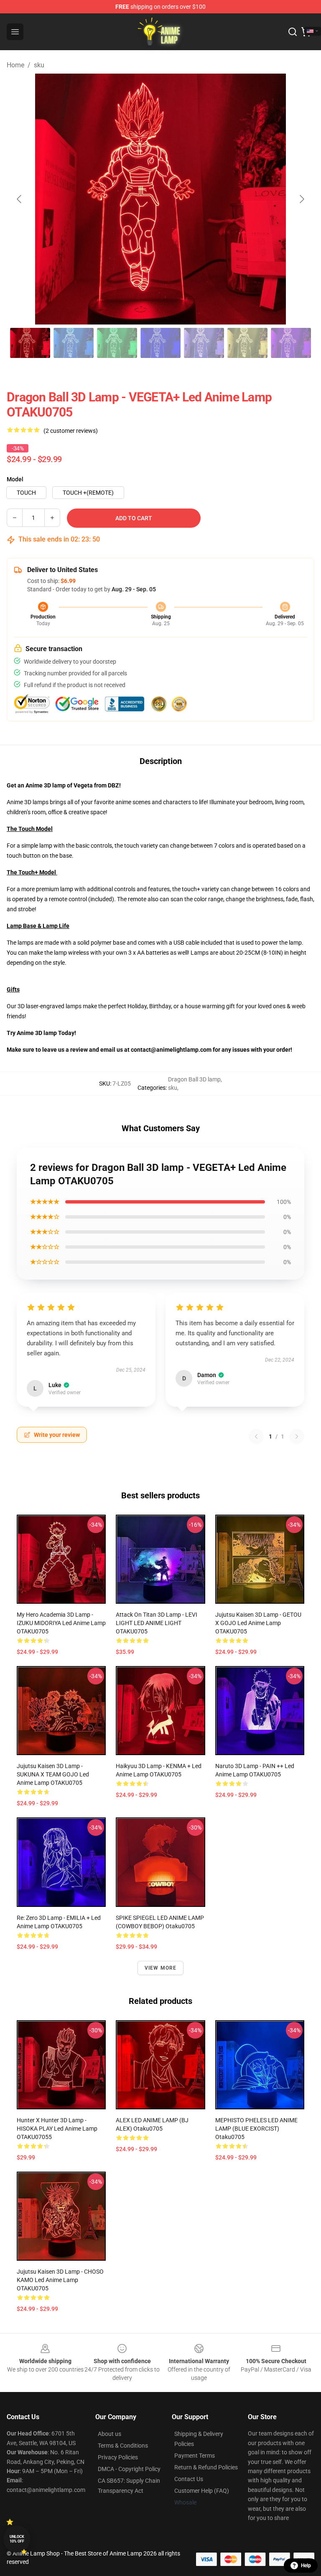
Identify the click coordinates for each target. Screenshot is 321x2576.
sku (39, 65)
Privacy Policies (118, 2457)
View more (161, 1968)
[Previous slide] (20, 199)
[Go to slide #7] (291, 343)
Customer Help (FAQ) (202, 2491)
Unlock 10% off (17, 2539)
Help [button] (306, 2566)
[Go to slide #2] (74, 343)
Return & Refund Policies (206, 2467)
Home (15, 65)
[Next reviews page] (297, 1436)
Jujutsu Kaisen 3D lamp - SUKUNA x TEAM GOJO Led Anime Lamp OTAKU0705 (53, 1774)
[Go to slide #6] (247, 343)
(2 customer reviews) (71, 431)
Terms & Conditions (123, 2446)
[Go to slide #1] (30, 343)
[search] (293, 32)
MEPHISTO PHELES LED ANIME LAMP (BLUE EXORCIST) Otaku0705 (256, 2129)
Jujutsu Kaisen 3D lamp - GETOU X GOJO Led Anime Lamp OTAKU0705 (258, 1623)
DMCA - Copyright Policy (129, 2469)
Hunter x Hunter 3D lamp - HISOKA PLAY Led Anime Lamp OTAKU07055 (57, 2129)
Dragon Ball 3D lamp (194, 1079)
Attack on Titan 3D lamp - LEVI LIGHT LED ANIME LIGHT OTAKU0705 (157, 1623)
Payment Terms (195, 2456)
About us (110, 2434)
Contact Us (189, 2479)
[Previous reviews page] (256, 1436)
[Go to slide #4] (160, 343)
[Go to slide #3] (117, 343)
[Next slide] (301, 199)
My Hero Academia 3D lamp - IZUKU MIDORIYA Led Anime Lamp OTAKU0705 (61, 1623)
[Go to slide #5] (204, 343)
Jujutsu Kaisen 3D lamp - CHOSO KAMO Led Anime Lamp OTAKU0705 (60, 2280)
